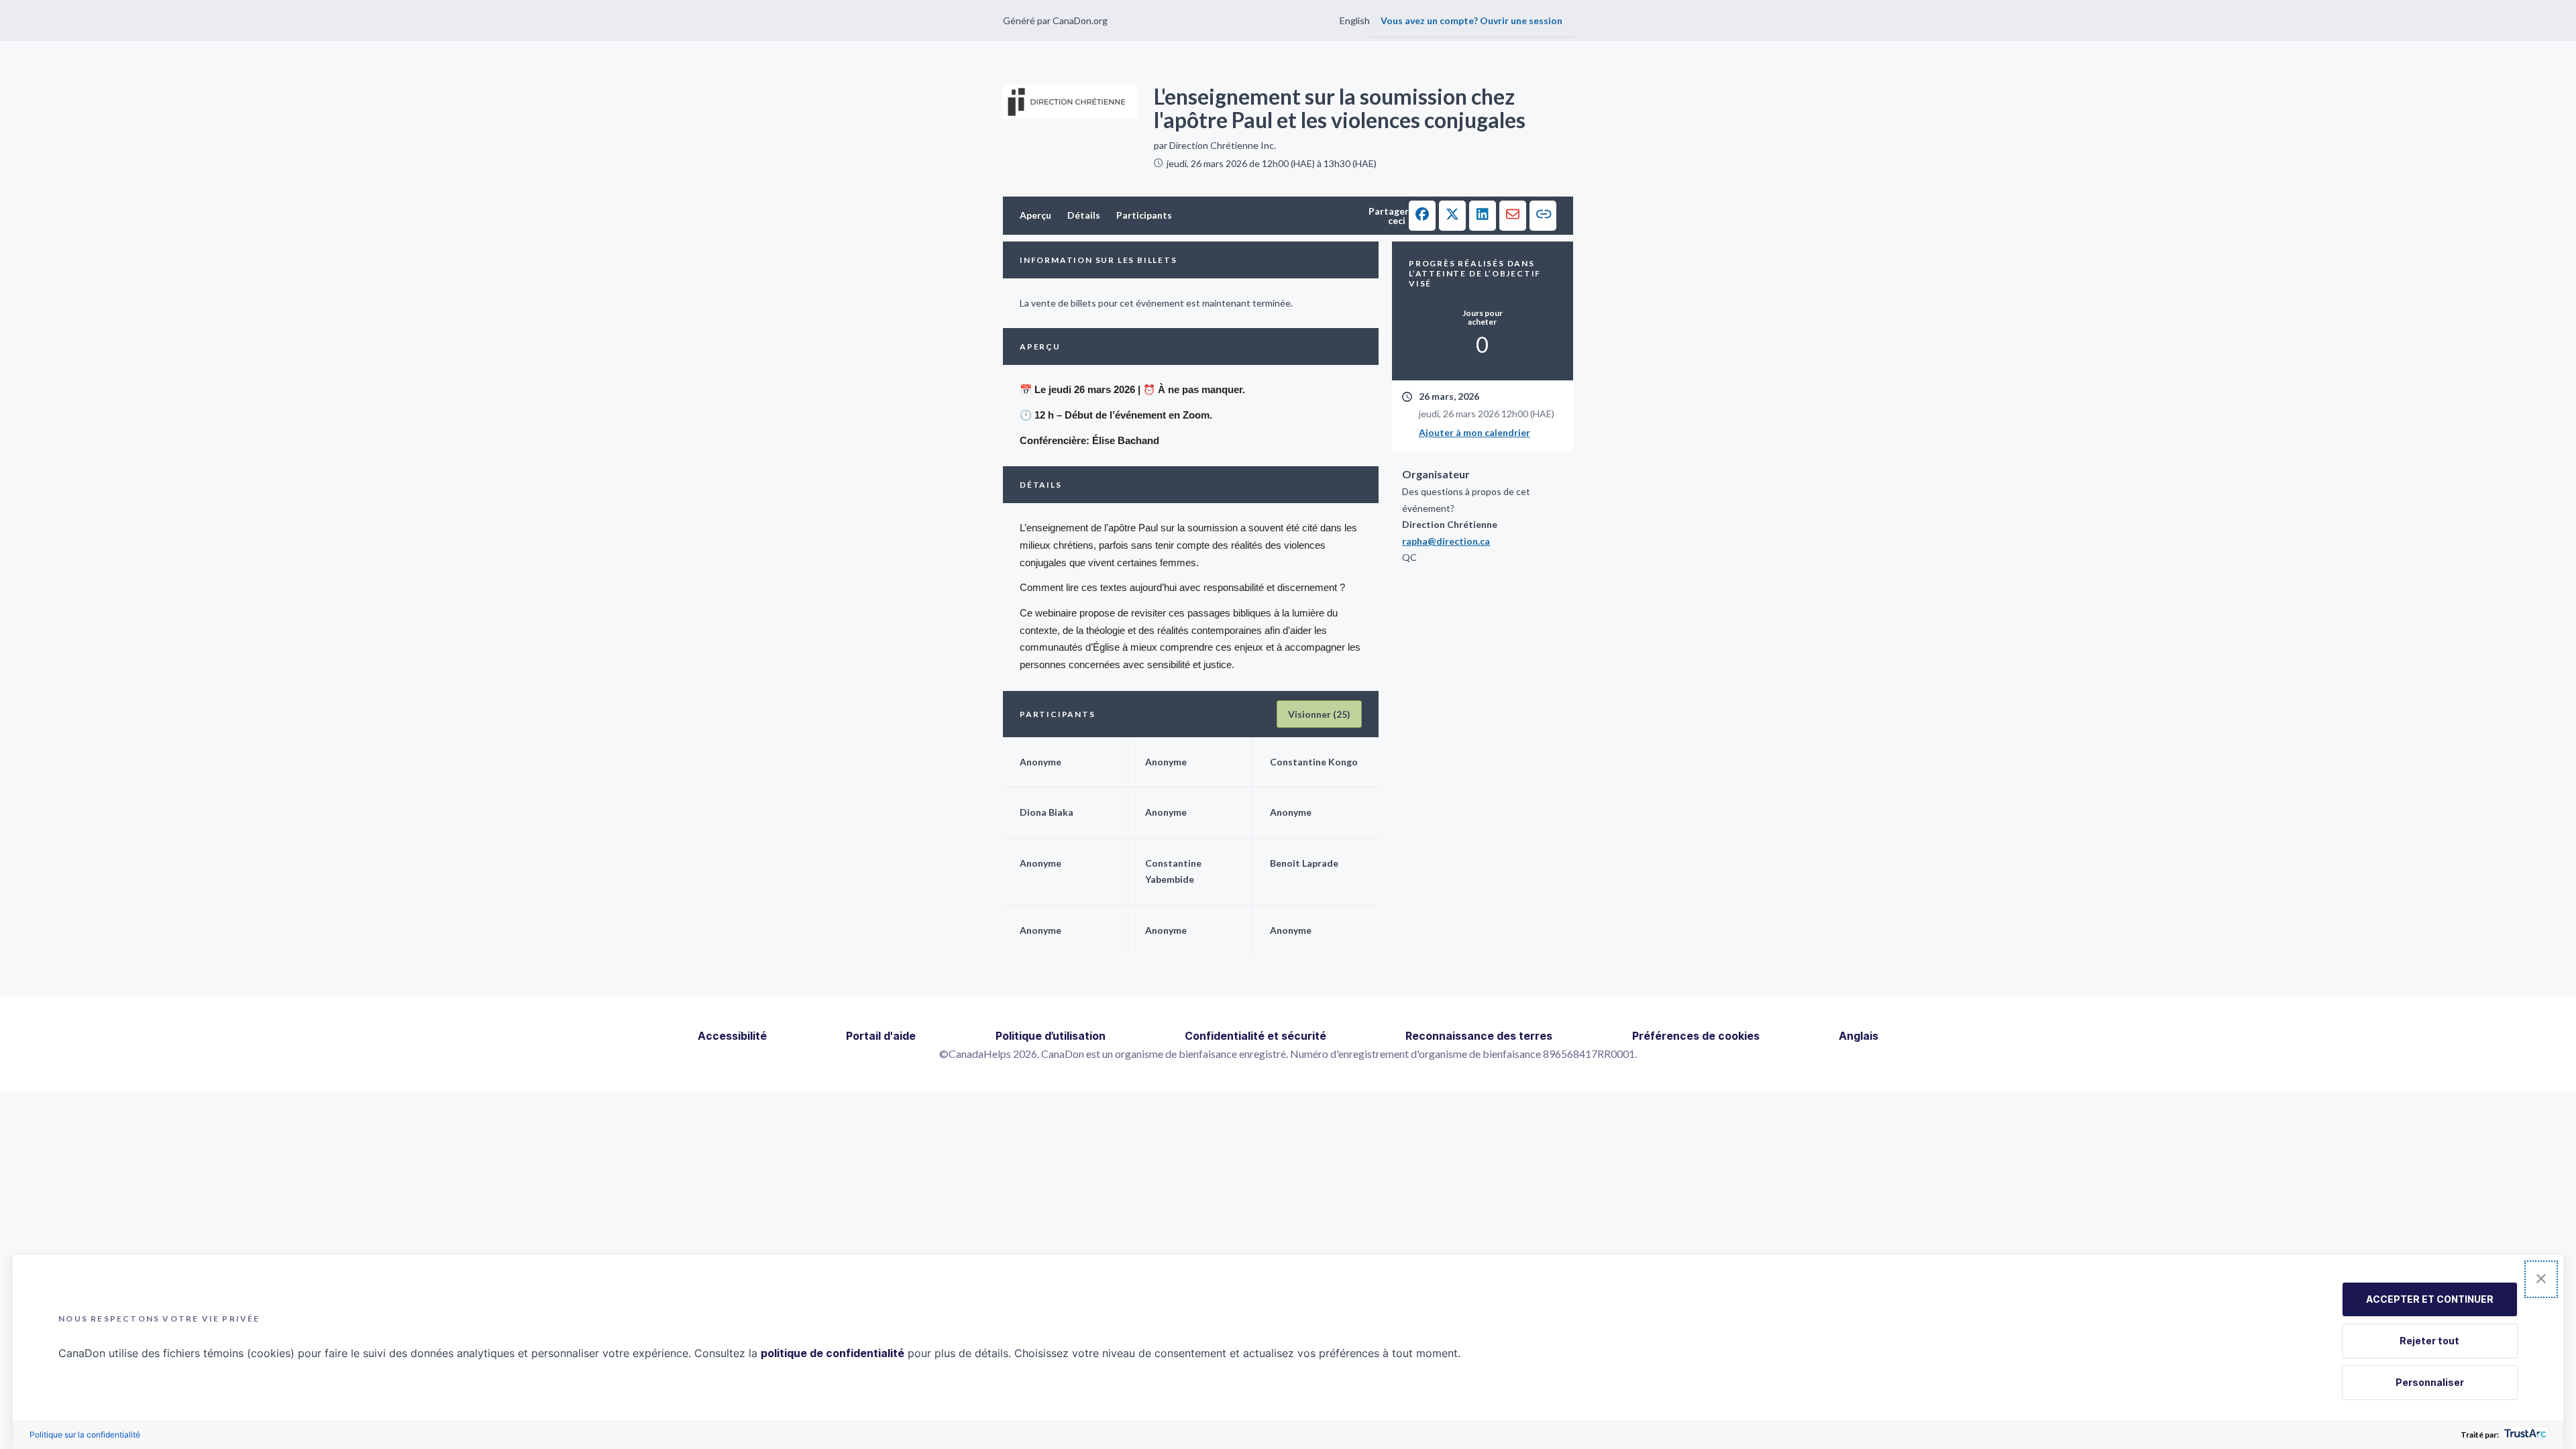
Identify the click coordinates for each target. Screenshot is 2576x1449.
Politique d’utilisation (1051, 1036)
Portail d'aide (881, 1036)
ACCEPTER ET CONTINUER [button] (2430, 1299)
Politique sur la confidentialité (85, 1435)
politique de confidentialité (833, 1353)
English (1355, 20)
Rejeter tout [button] (2429, 1341)
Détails (1084, 215)
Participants (1144, 215)
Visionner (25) (1319, 714)
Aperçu (1035, 215)
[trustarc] (2524, 1435)
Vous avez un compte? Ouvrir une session (1471, 20)
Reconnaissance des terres (1479, 1036)
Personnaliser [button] (2430, 1382)
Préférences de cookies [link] (1696, 1036)
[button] (1422, 216)
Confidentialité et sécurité (1255, 1036)
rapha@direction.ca (1446, 541)
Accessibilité (732, 1036)
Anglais (1859, 1036)
